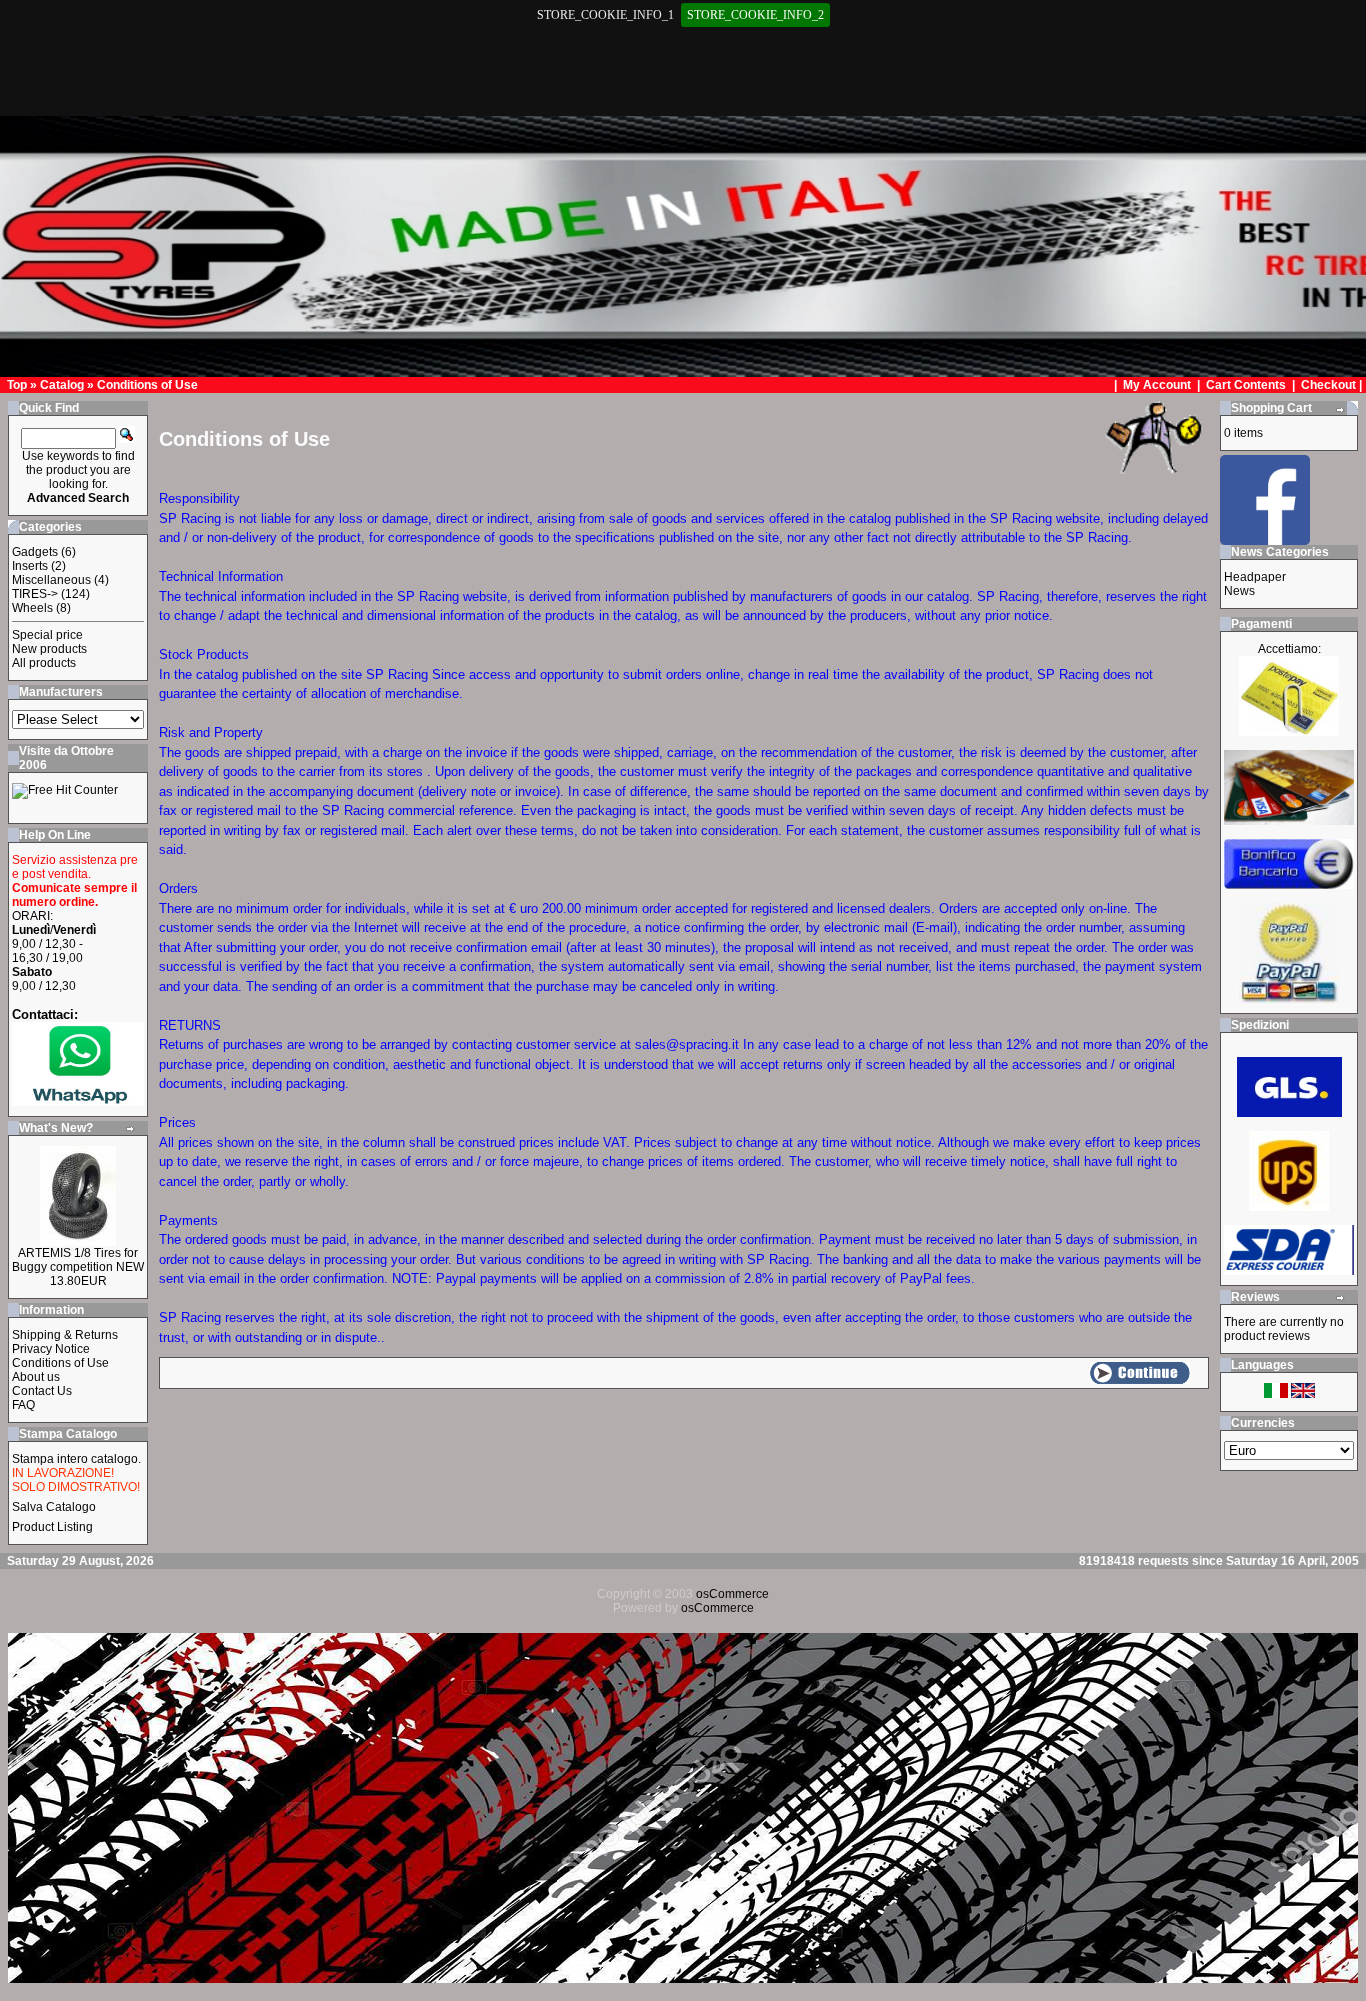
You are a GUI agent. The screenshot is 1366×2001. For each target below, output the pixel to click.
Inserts (30, 566)
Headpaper (1255, 577)
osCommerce (732, 1594)
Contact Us (42, 1391)
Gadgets (35, 552)
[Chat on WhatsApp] (78, 1101)
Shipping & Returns (65, 1335)
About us (36, 1377)
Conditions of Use (147, 385)
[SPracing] (1265, 539)
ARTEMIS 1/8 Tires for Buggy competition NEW (78, 1260)
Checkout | (1333, 385)
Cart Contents (1246, 385)
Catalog (62, 385)
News (1239, 591)
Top (17, 385)
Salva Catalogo (54, 1507)
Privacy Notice (51, 1349)
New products (49, 649)
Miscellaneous (51, 580)
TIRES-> (35, 594)
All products (44, 663)
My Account (1158, 385)
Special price (47, 635)
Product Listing (52, 1527)
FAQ (23, 1405)
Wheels (32, 608)
